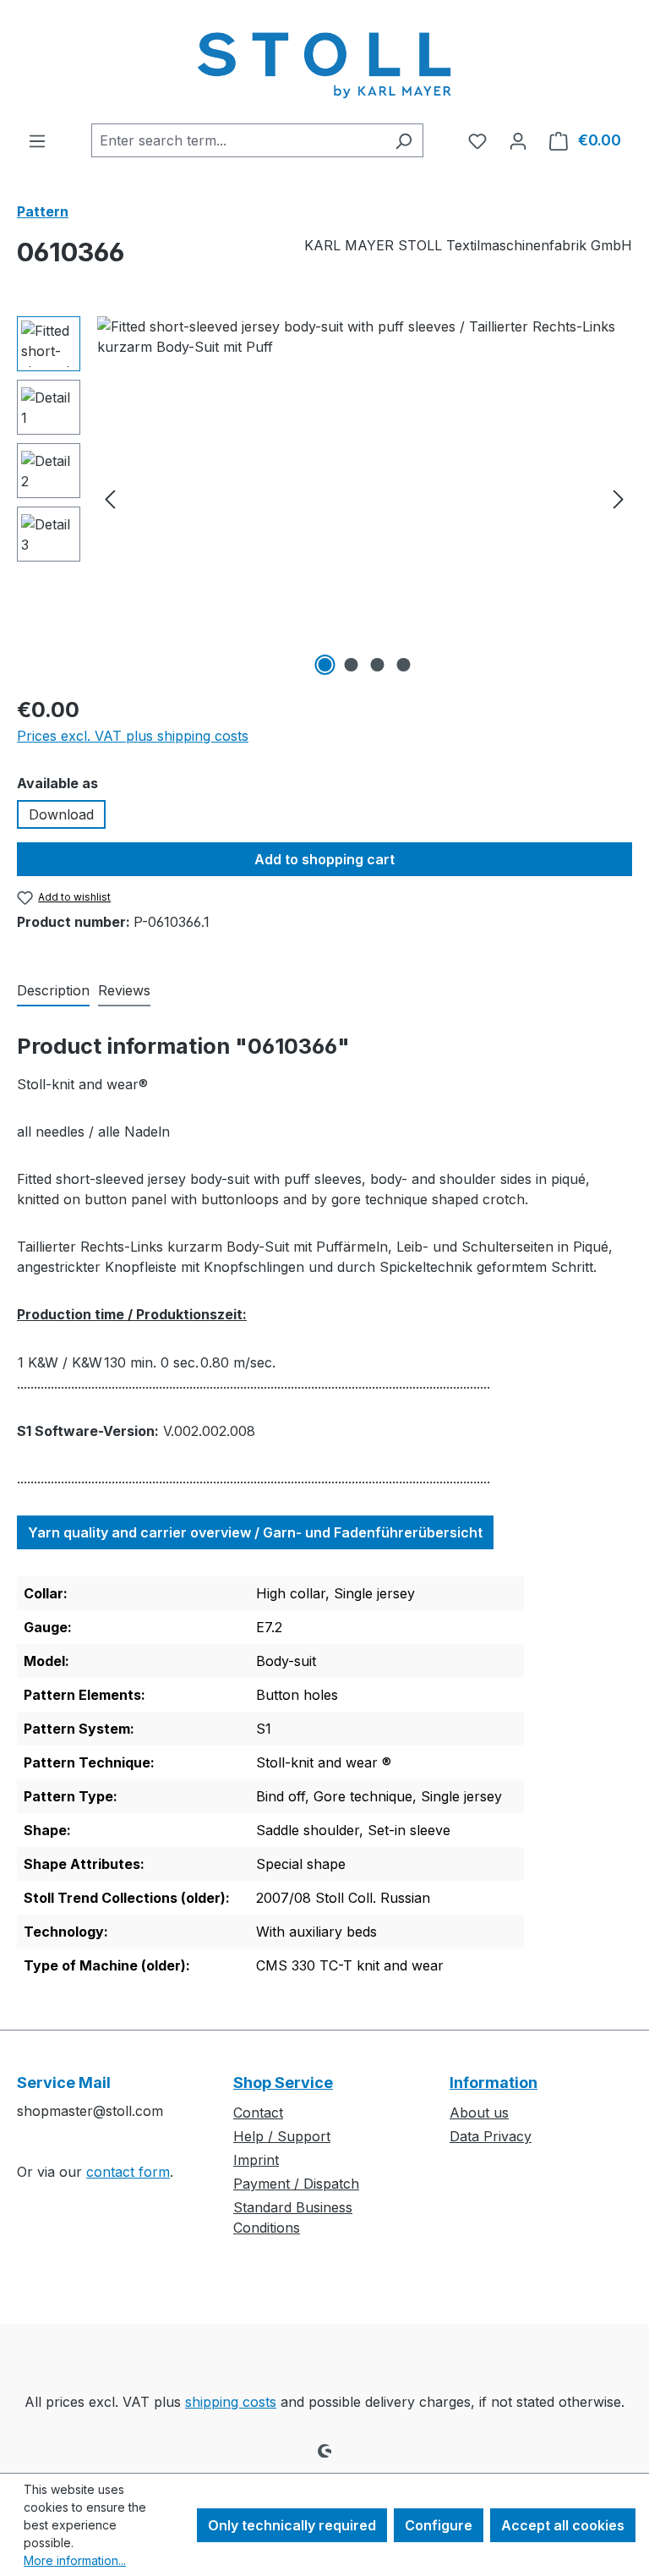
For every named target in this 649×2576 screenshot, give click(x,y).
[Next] (619, 499)
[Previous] (110, 499)
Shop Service (283, 2083)
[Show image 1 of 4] (325, 665)
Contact (258, 2113)
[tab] (53, 991)
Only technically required (292, 2525)
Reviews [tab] (124, 990)
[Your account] (518, 140)
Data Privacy (491, 2136)
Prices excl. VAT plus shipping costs (133, 736)
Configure (439, 2525)
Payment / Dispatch (296, 2184)
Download (61, 814)
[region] (324, 498)
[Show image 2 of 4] (352, 665)
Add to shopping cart (324, 859)
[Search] (404, 140)
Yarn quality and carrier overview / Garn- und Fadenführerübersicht (255, 1532)
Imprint (256, 2160)
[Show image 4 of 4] (404, 665)
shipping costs (231, 2402)
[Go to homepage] (324, 62)
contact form (128, 2172)
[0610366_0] (364, 498)
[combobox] (238, 140)
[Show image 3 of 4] (378, 665)
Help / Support (282, 2136)
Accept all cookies (563, 2525)
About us (479, 2113)
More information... (75, 2560)
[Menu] (37, 140)
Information (494, 2083)
